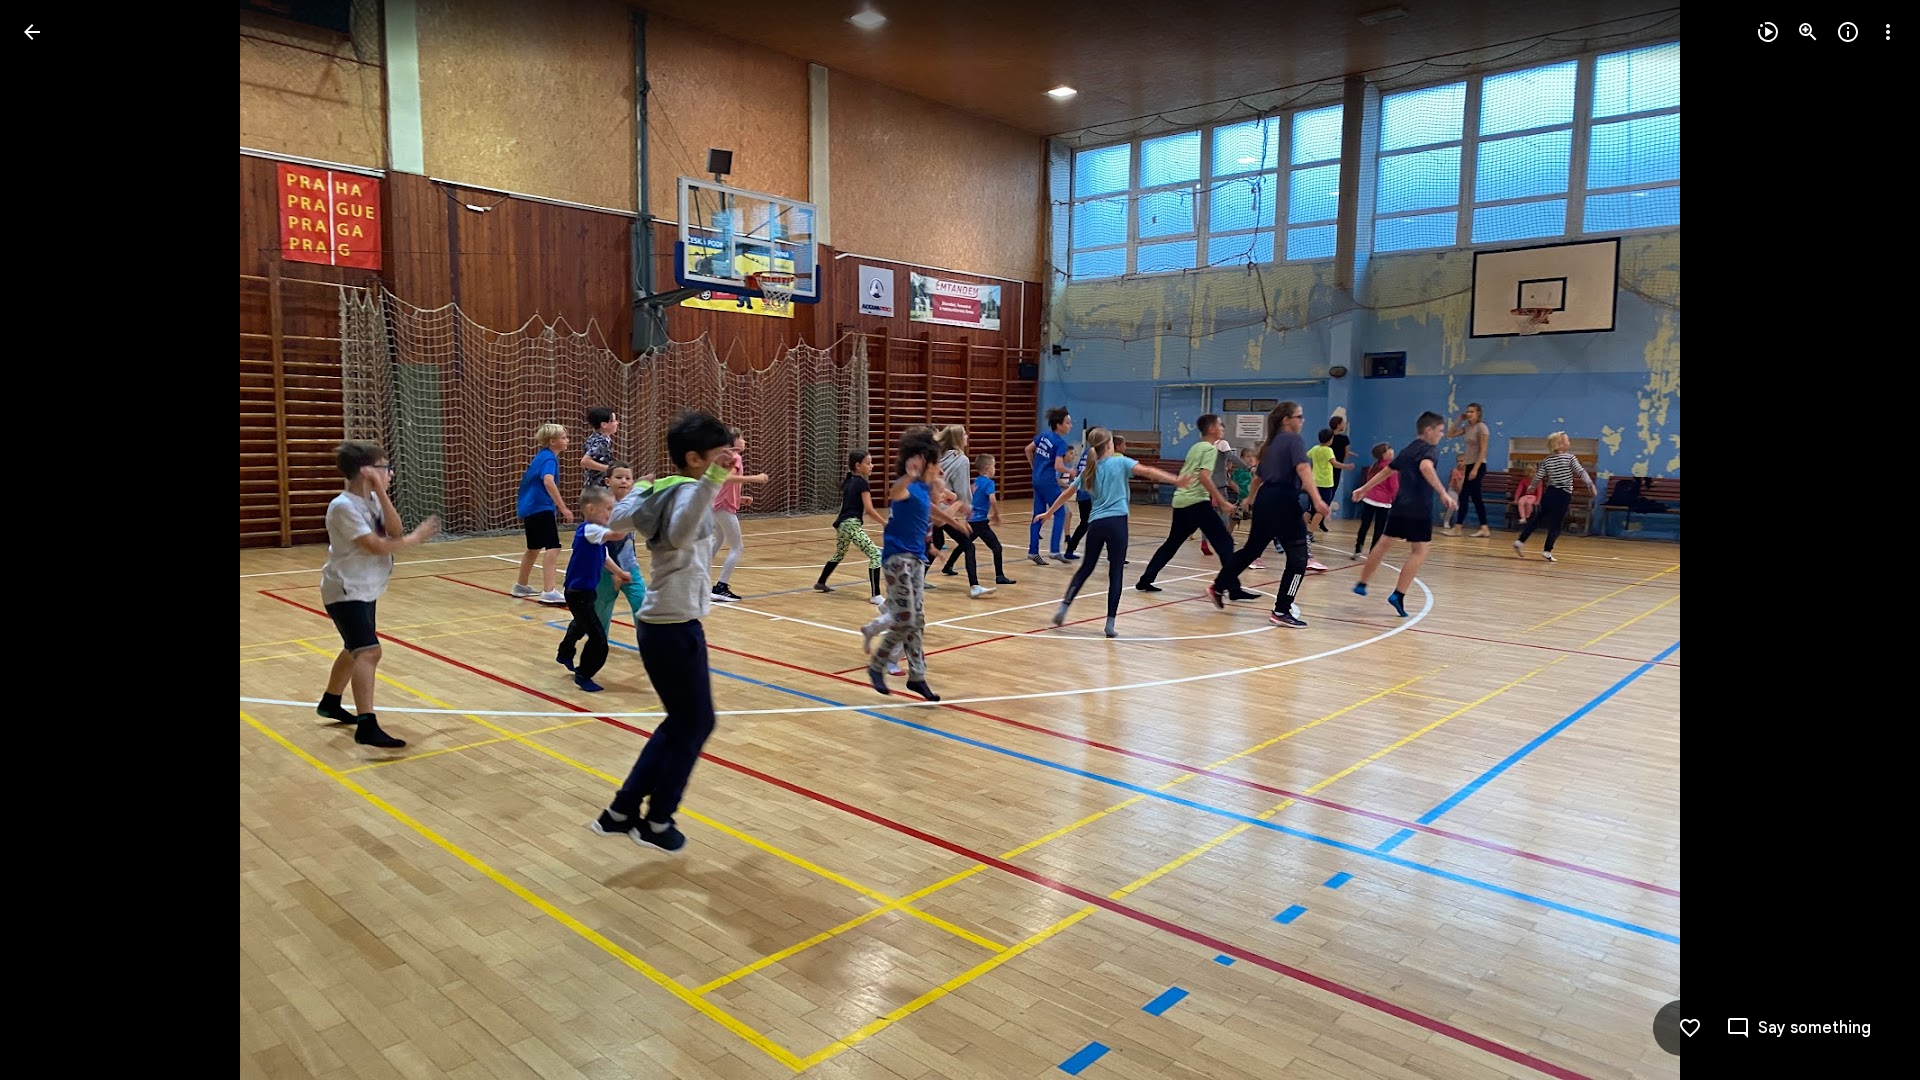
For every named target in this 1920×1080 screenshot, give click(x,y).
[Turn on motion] (1768, 32)
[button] (56, 540)
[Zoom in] (1808, 32)
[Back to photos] (32, 32)
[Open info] (1848, 32)
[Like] (1690, 1028)
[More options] (1888, 32)
